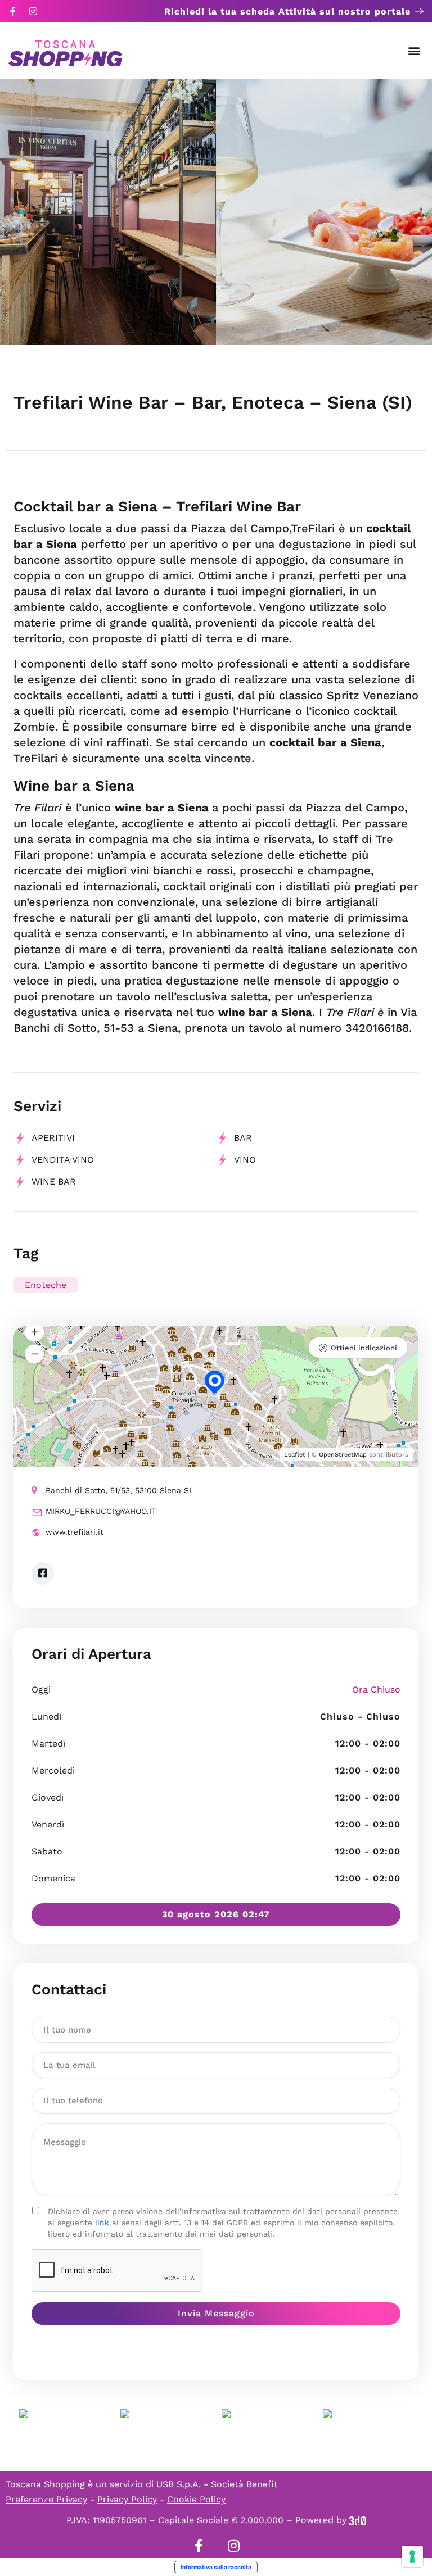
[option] (108, 212)
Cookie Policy (196, 2499)
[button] (414, 51)
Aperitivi (53, 1138)
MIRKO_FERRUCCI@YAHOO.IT (101, 1511)
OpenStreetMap (343, 1455)
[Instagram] (33, 11)
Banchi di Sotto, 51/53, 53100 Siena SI (118, 1490)
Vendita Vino (63, 1160)
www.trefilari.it (75, 1532)
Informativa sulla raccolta (216, 2567)
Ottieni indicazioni (364, 1348)
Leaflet (295, 1455)
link (102, 2223)
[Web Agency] (358, 2520)
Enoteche (46, 1285)
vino (245, 1160)
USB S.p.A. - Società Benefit (217, 2484)
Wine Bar (54, 1182)
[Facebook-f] (13, 11)
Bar (243, 1138)
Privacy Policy (127, 2499)
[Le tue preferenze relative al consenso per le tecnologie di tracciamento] (412, 2556)
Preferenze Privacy (46, 2499)
